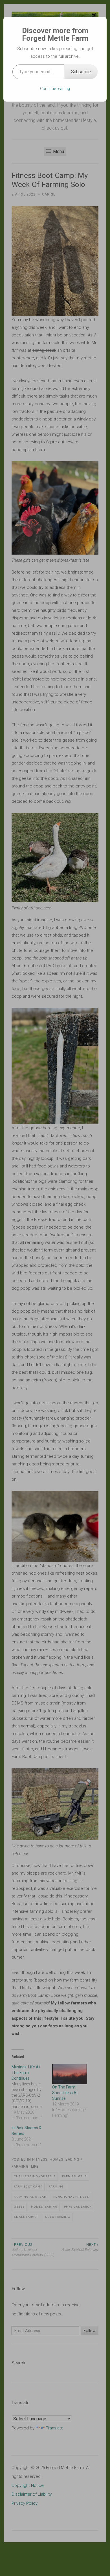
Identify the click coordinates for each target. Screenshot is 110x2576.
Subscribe (81, 72)
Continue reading (55, 89)
